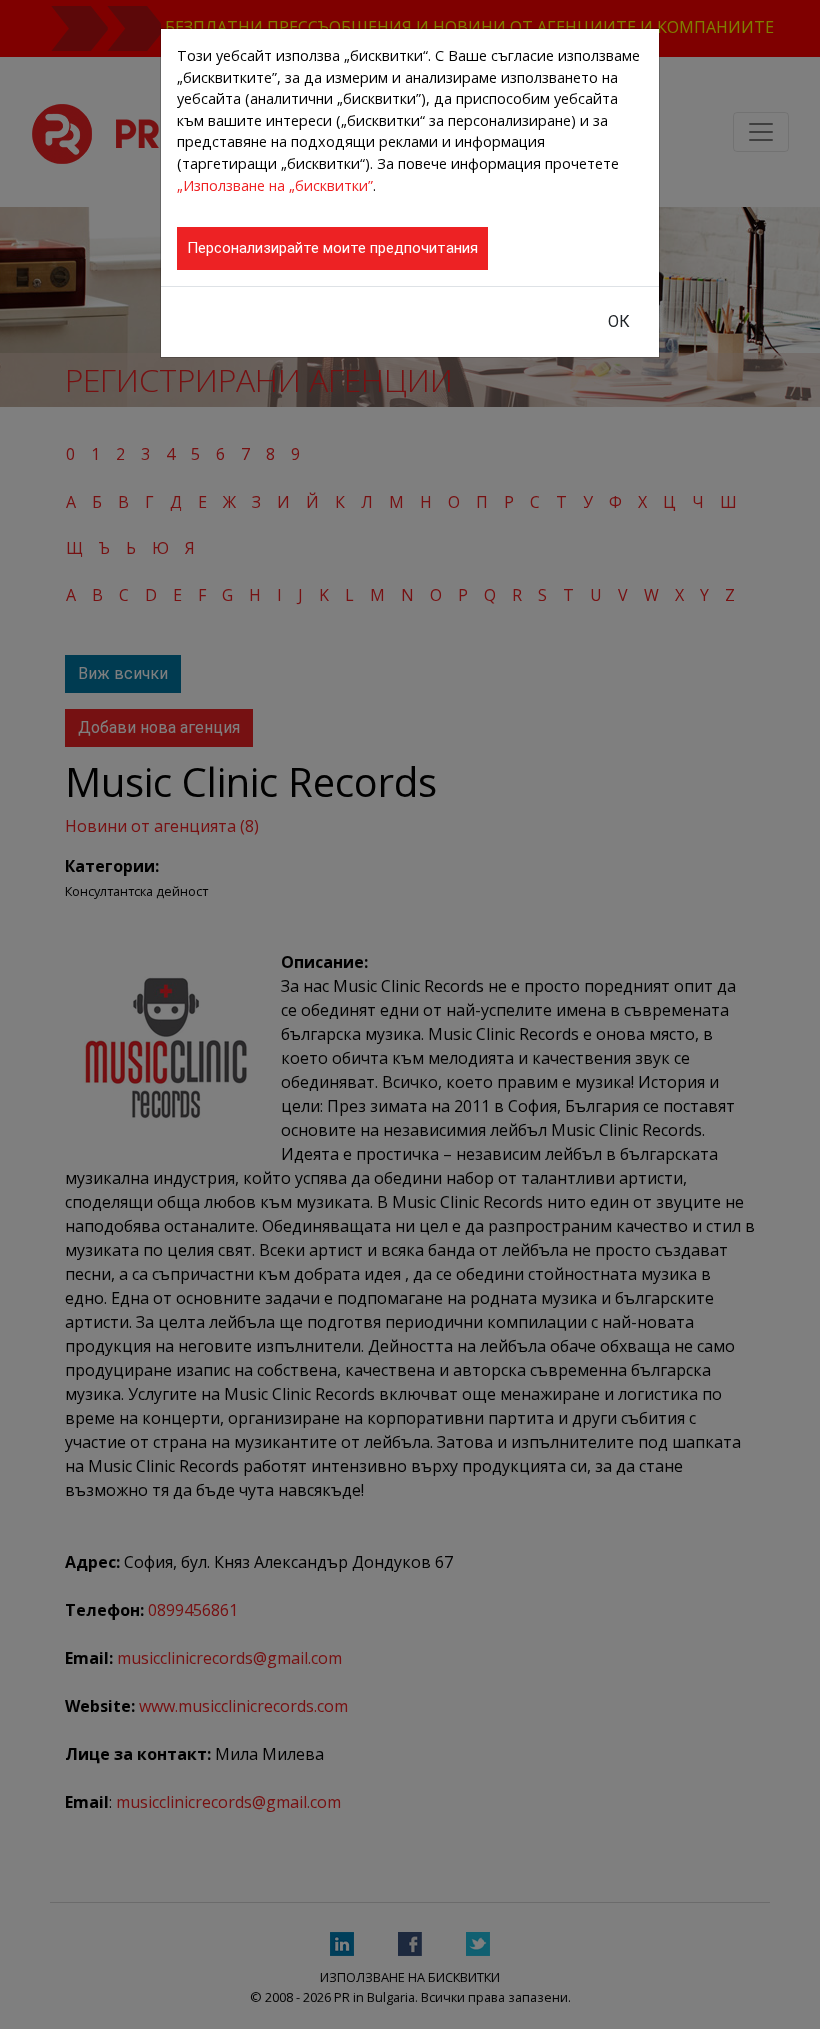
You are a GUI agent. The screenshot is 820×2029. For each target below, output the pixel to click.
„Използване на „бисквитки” (275, 185)
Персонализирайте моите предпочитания (332, 248)
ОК (619, 321)
